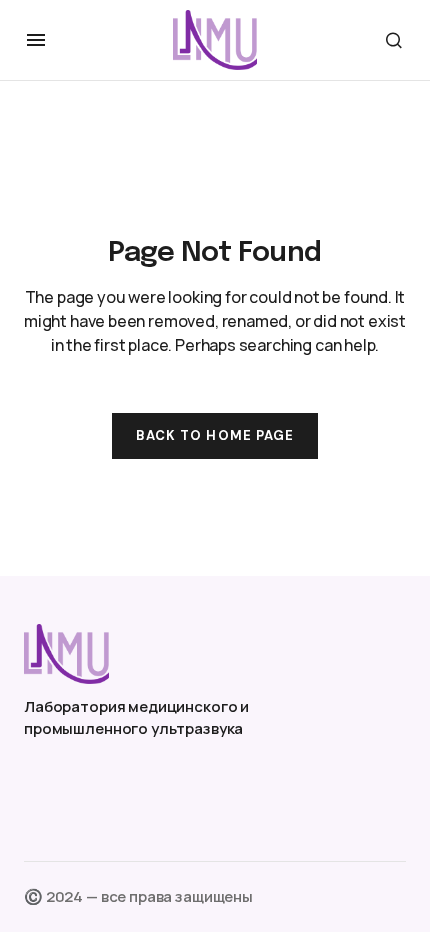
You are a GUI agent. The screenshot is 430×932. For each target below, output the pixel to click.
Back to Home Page (215, 435)
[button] (36, 40)
